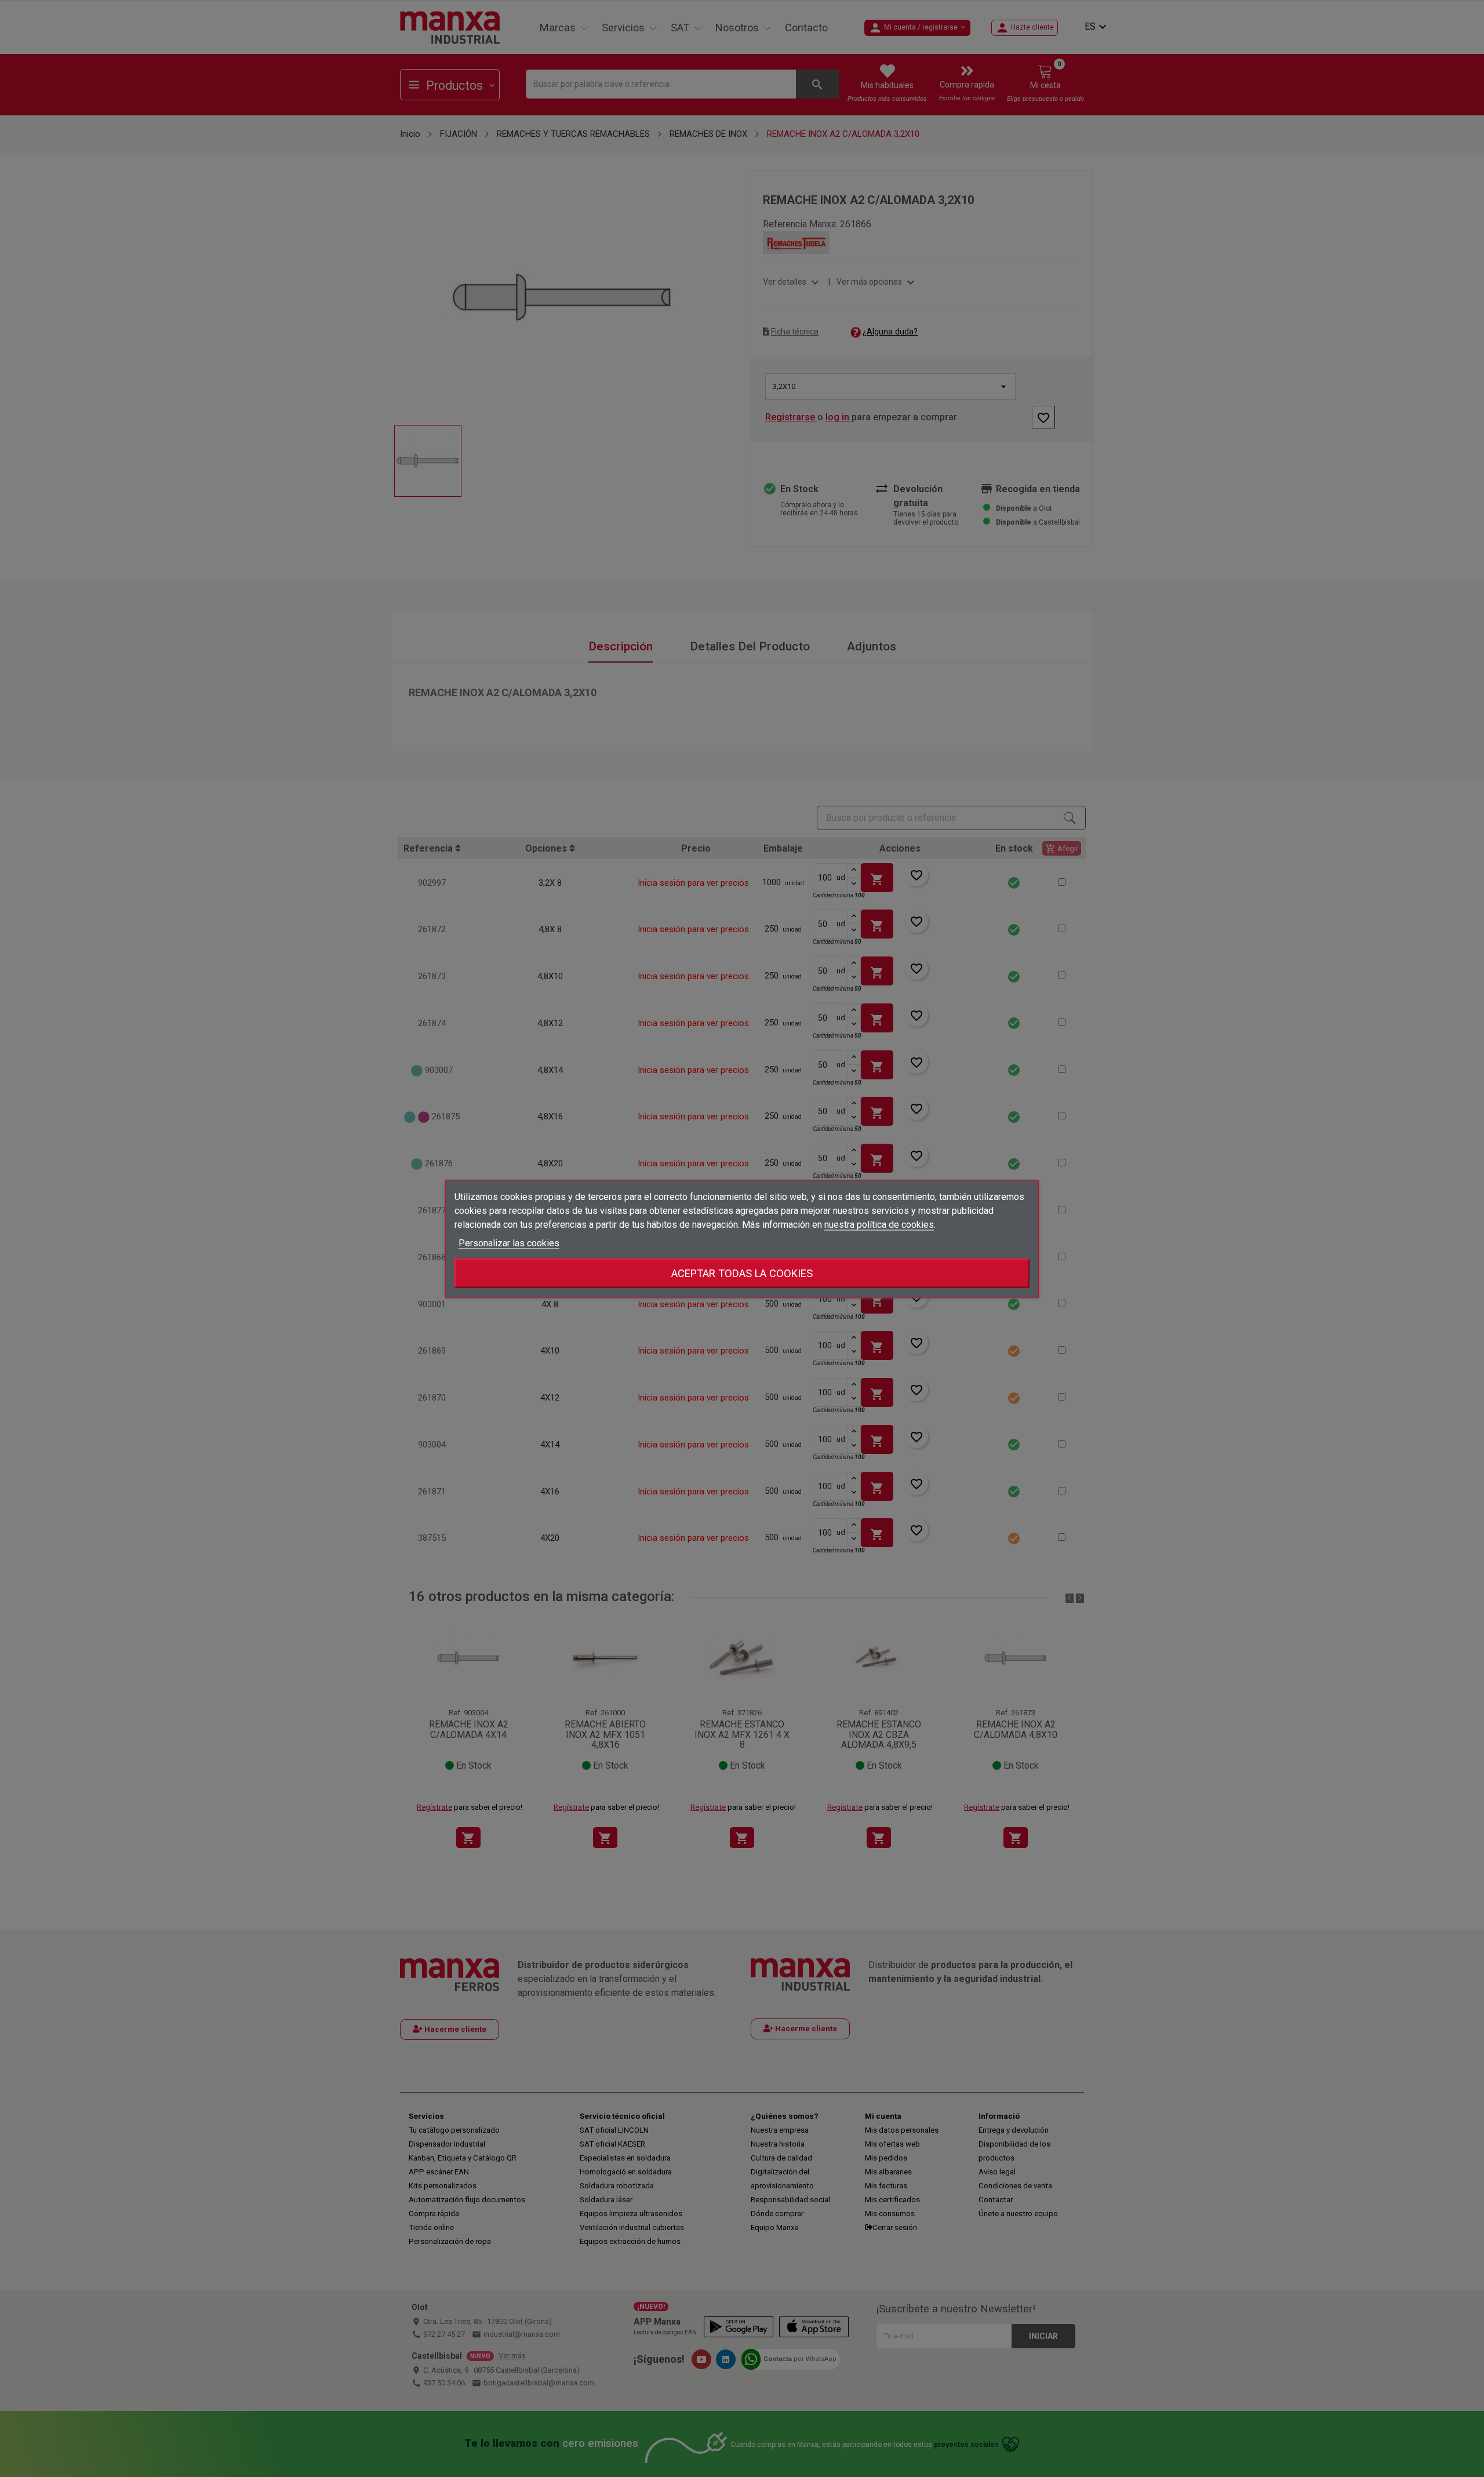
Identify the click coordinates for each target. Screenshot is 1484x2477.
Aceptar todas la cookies (742, 1273)
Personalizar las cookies (509, 1243)
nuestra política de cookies (879, 1224)
